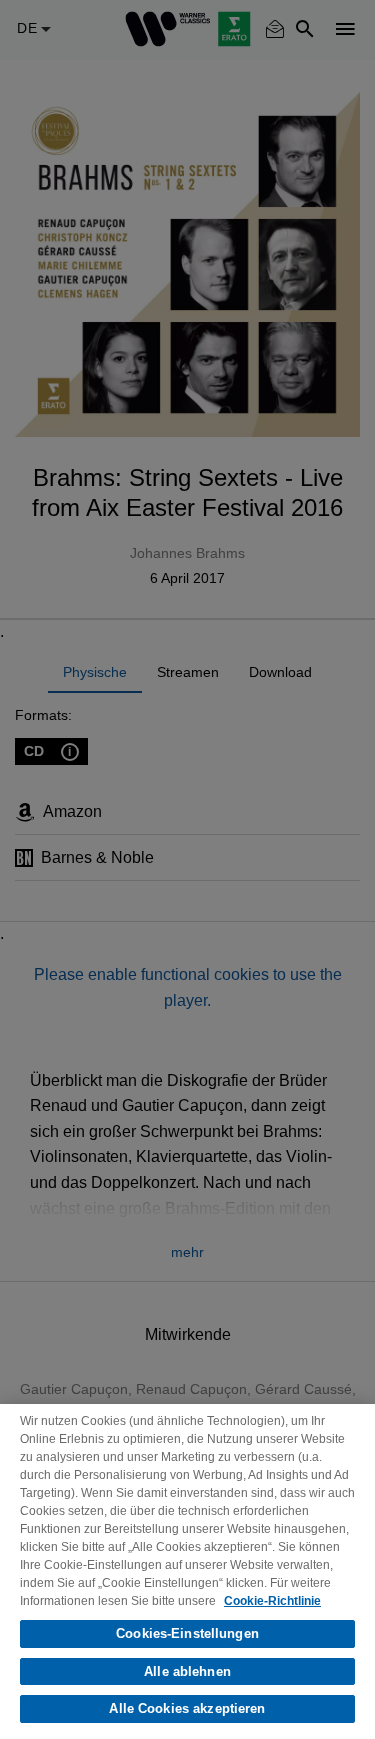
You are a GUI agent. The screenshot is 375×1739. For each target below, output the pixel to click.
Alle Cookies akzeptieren (187, 1708)
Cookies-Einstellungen (187, 1633)
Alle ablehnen (187, 1671)
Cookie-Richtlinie (272, 1601)
